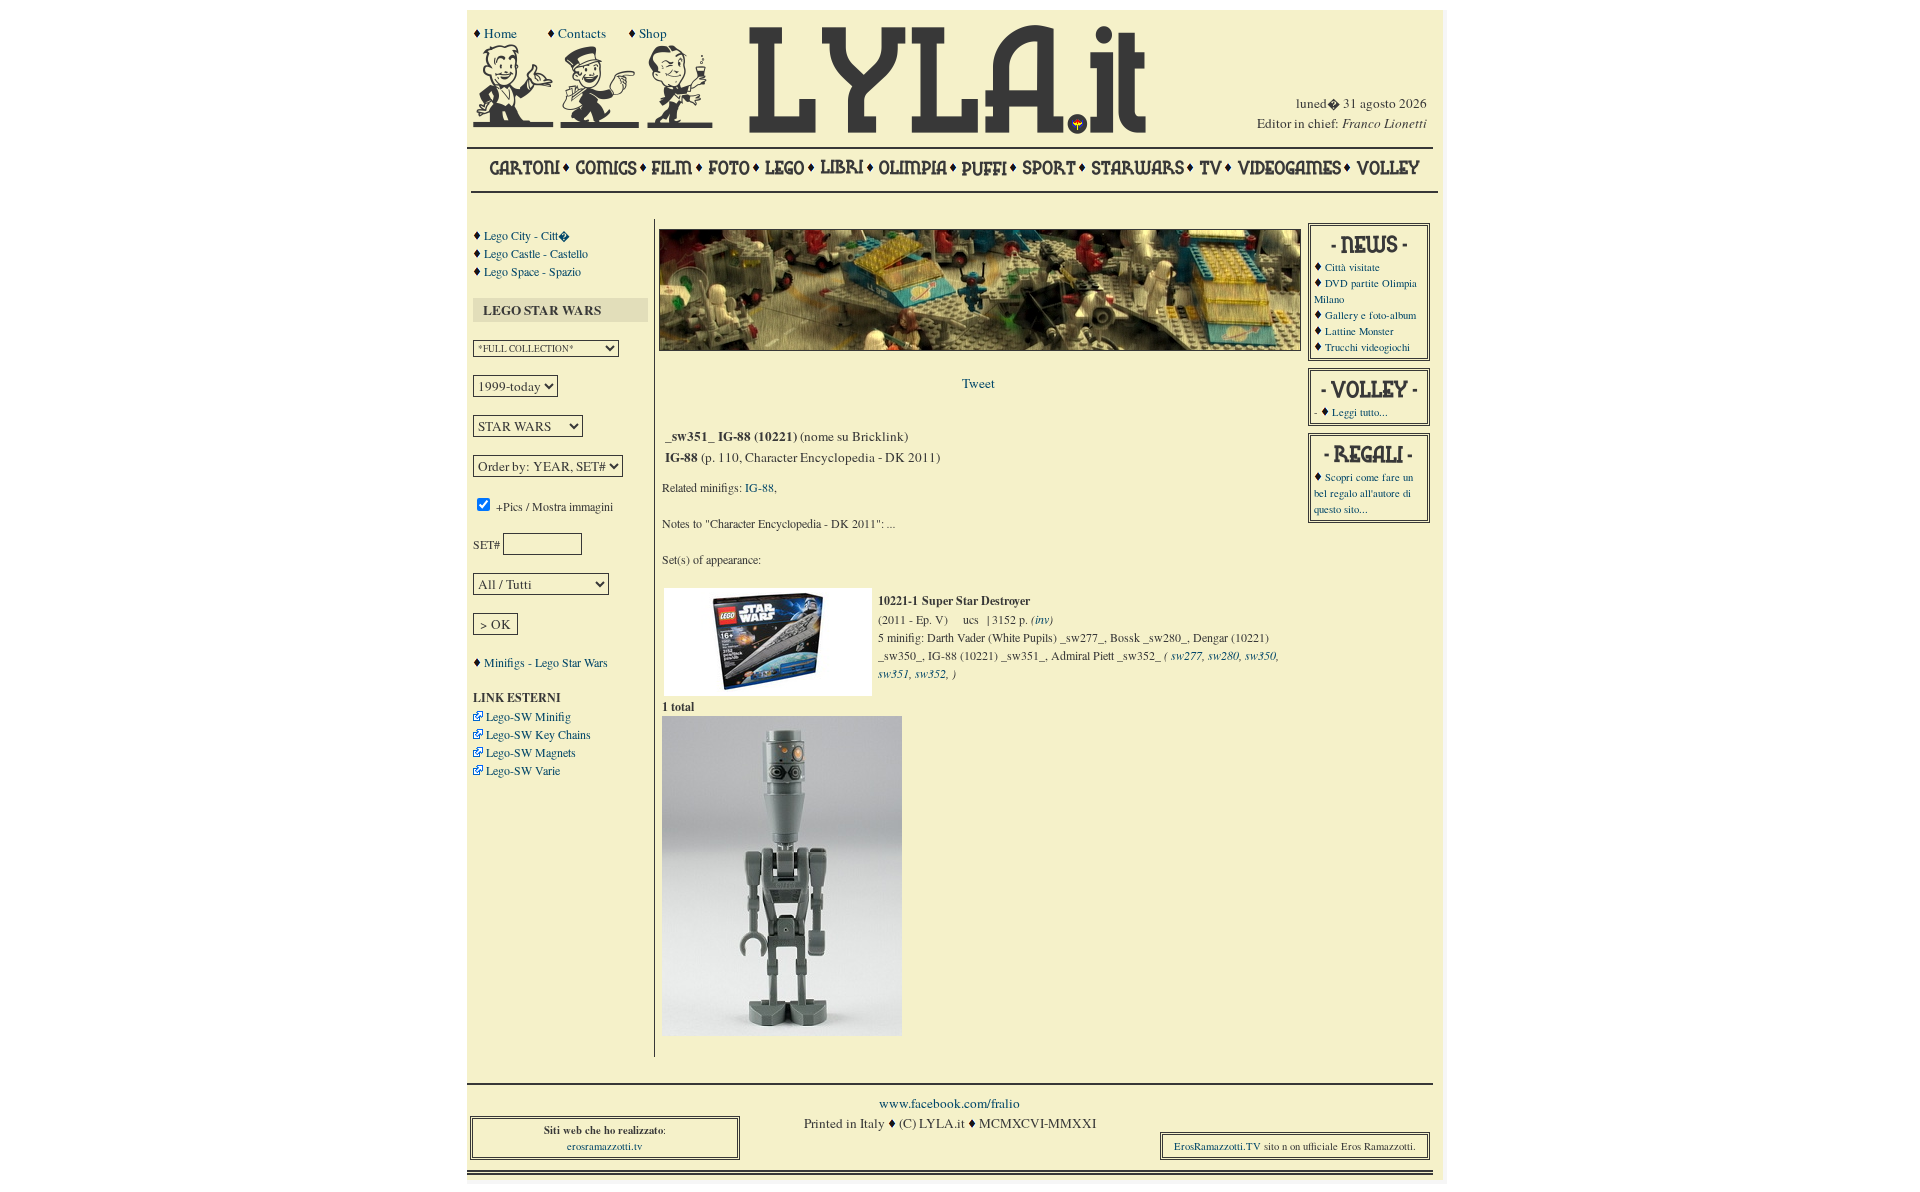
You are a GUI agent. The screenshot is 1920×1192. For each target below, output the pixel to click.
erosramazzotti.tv (604, 1146)
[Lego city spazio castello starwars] (785, 177)
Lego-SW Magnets (531, 752)
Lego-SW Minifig (528, 716)
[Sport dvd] (1049, 177)
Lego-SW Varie (523, 770)
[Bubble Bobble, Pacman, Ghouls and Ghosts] (1289, 177)
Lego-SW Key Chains (538, 734)
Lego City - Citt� (527, 235)
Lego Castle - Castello (536, 253)
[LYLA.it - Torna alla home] (515, 123)
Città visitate (1352, 267)
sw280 (1223, 655)
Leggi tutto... (1360, 412)
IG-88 (759, 487)
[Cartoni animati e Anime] (524, 177)
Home (500, 33)
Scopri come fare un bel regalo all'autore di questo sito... (1363, 493)
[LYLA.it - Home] (947, 129)
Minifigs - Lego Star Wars (546, 662)
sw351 (893, 673)
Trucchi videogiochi (1367, 347)
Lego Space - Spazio (532, 271)
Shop (653, 33)
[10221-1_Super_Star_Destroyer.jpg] (767, 687)
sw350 (1260, 655)
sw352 (930, 673)
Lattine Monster (1359, 331)
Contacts (582, 33)
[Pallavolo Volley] (1388, 177)
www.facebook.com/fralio (949, 1103)
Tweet (978, 383)
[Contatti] (602, 123)
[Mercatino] (689, 123)
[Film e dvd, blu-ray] (672, 177)
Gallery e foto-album (1370, 315)
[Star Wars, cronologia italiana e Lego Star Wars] (1137, 177)
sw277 (1186, 655)
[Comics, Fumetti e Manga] (606, 177)
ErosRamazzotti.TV (1217, 1146)
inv (1042, 619)
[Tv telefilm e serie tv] (1210, 177)
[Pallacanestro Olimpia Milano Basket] (913, 177)
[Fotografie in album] (729, 177)
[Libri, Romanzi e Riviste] (842, 177)
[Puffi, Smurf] (984, 177)
